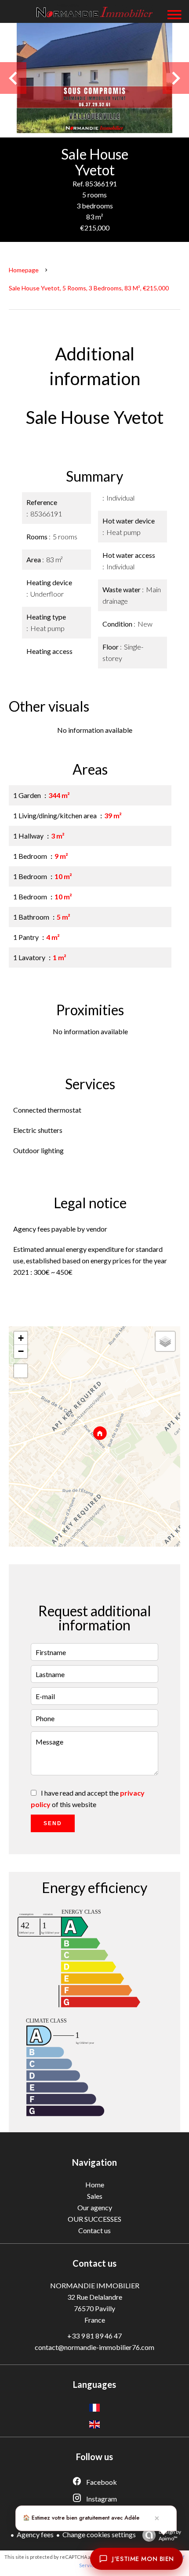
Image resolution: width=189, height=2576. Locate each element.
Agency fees (35, 2534)
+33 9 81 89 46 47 (94, 2336)
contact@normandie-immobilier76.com (94, 2347)
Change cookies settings (99, 2534)
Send (53, 1823)
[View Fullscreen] (21, 1371)
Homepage (24, 270)
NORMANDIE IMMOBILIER (95, 2285)
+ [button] (21, 1338)
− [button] (21, 1351)
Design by (170, 2535)
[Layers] (165, 1341)
